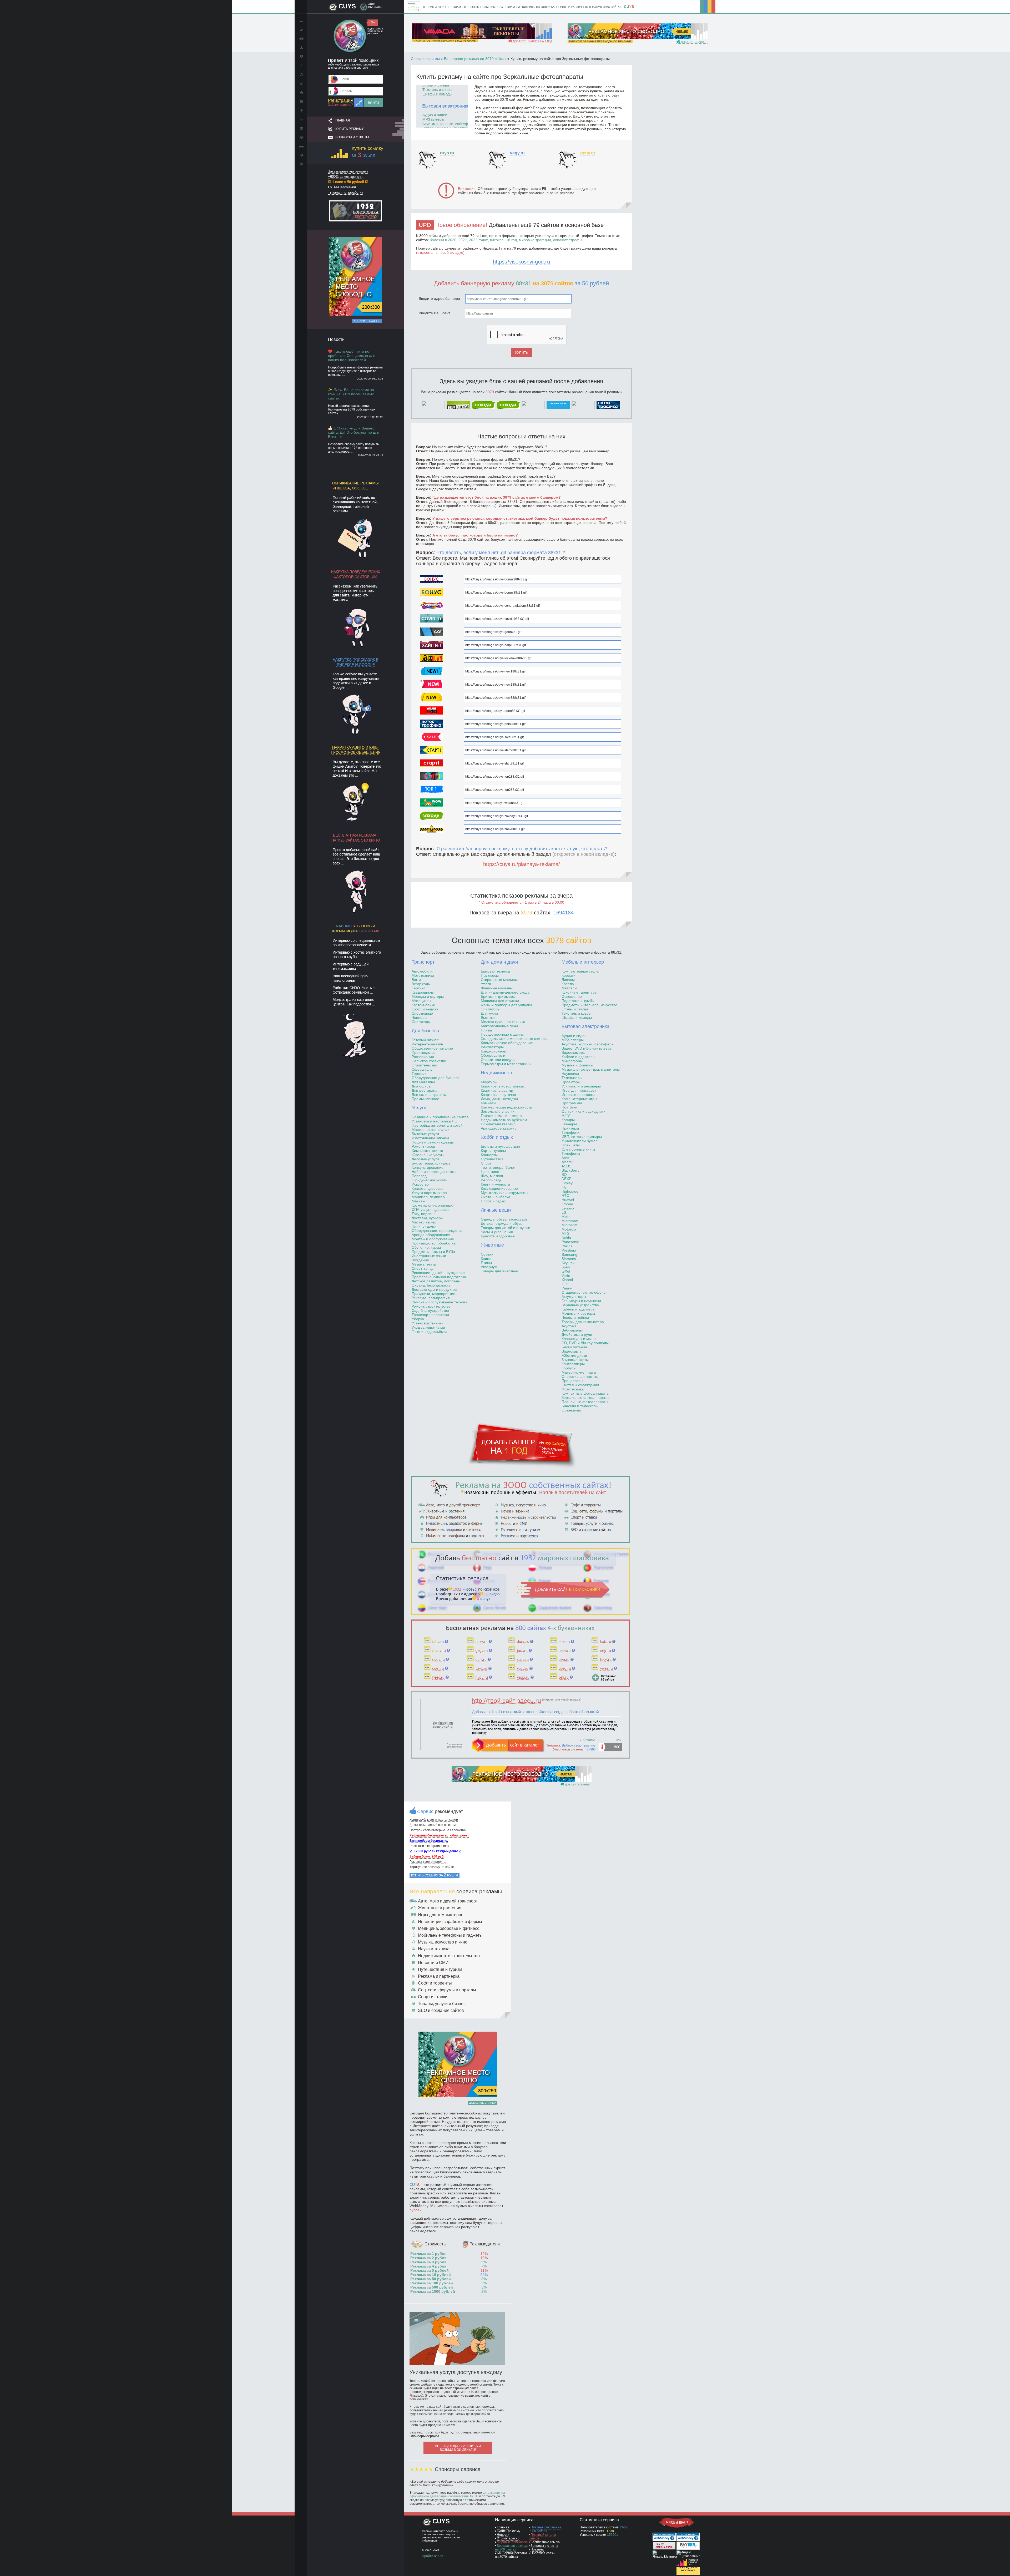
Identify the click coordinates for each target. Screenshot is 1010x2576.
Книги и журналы (495, 1184)
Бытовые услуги (425, 1134)
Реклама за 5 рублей (430, 2270)
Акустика (569, 1326)
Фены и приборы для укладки (506, 1005)
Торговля (420, 1074)
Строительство (424, 1065)
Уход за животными (428, 1327)
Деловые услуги (425, 1159)
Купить (522, 353)
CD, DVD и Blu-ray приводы (585, 1343)
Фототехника (573, 1389)
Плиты (486, 1030)
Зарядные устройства (580, 1305)
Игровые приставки (578, 1095)
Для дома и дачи (499, 962)
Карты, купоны (493, 1151)
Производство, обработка (434, 1243)
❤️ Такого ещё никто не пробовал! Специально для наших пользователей (352, 356)
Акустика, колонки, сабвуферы (588, 1044)
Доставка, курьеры (428, 1218)
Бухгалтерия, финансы (431, 1163)
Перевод (419, 1176)
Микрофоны (572, 1061)
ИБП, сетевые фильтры (582, 1137)
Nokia (566, 1238)
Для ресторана (425, 1090)
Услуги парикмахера (429, 1193)
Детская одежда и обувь (502, 1223)
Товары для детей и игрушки (506, 1228)
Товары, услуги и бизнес (442, 2004)
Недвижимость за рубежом (504, 1120)
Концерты (489, 1155)
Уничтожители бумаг (579, 1141)
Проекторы (571, 1082)
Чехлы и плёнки (575, 1318)
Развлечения (423, 1057)
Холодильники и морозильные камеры (514, 1039)
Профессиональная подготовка (439, 1277)
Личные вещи (496, 1210)
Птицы (486, 1263)
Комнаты (488, 1103)
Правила (537, 2549)
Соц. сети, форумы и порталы (447, 1990)
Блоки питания (574, 1347)
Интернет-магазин (427, 1044)
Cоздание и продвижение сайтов (440, 1117)
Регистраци (341, 100)
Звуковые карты (575, 1360)
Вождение (420, 1260)
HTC (565, 1196)
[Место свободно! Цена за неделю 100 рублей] (629, 38)
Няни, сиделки (424, 1226)
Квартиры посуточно (498, 1095)
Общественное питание (432, 1048)
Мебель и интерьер (583, 962)
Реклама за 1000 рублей (433, 2291)
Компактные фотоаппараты (585, 1393)
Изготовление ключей (430, 1138)
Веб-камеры (572, 1330)
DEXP (566, 1179)
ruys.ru (447, 153)
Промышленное (425, 1099)
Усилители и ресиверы (581, 1086)
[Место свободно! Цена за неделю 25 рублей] (356, 315)
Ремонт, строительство (431, 1306)
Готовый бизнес (425, 1040)
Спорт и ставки (433, 1997)
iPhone (567, 1204)
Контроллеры (573, 1364)
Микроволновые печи (499, 1026)
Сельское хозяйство (429, 1061)
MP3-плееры (573, 1040)
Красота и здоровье (498, 1236)
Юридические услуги (430, 1180)
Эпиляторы (491, 1009)
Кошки (486, 1258)
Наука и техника (434, 1949)
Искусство (420, 1184)
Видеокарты (572, 1351)
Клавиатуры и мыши (579, 1339)
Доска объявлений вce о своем (433, 1825)
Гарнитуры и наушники (581, 1301)
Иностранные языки (429, 1256)
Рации (567, 1288)
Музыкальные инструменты (504, 1193)
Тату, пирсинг (423, 1214)
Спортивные (422, 1013)
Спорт (486, 1163)
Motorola (569, 1229)
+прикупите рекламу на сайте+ (433, 1867)
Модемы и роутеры (578, 1313)
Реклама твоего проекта (428, 1862)
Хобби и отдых (497, 1137)
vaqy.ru (517, 153)
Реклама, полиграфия (431, 1298)
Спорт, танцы (423, 1268)
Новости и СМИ (433, 1963)
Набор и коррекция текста (434, 1172)
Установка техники (428, 1323)
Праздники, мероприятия (433, 1294)
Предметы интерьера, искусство (589, 1005)
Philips (567, 1246)
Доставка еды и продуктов (434, 1289)
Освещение (572, 996)
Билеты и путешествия (500, 1146)
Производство (424, 1052)
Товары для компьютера (583, 1322)
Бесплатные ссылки (546, 2542)
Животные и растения (440, 1908)
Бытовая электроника (585, 1026)
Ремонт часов (423, 1146)
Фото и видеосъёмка (430, 1332)
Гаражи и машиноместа (501, 1116)
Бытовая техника (495, 971)
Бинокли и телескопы (580, 1406)
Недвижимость (497, 1073)
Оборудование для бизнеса (436, 1078)
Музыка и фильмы (577, 1065)
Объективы (571, 1410)
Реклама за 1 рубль (428, 2254)
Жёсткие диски (574, 1355)
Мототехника (423, 975)
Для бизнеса (425, 1031)
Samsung (569, 1254)
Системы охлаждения (580, 1385)
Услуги (419, 1108)
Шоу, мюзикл (492, 1176)
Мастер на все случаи (431, 1130)
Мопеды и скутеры (428, 996)
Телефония (572, 1132)
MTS (565, 1233)
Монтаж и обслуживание (433, 1239)
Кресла (568, 984)
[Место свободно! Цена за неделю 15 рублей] (513, 1781)
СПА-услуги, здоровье (431, 1209)
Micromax (570, 1221)
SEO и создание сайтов (441, 2010)
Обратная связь (542, 2553)
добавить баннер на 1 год (532, 41)
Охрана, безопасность (431, 1285)
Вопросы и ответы (352, 137)
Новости (503, 2535)
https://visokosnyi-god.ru (521, 262)
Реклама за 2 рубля (428, 2258)
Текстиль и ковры (576, 1013)
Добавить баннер (367, 321)
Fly (564, 1187)
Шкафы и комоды (577, 1018)
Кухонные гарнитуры (579, 992)
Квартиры (489, 1082)
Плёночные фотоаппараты (585, 1402)
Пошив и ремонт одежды (433, 1142)
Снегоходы (421, 1022)
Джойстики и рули (577, 1334)
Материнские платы (579, 1372)
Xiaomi (567, 1280)
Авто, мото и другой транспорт (448, 1901)
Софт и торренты (435, 1983)
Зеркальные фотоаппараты (585, 1398)
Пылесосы (490, 975)
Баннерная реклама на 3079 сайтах (475, 59)
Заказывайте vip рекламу (348, 171)
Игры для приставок (579, 1090)
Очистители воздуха (498, 1060)
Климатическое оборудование (507, 1043)
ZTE (565, 1284)
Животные (492, 1245)
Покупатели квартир (498, 1124)
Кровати (569, 975)
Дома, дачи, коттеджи (499, 1099)
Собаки (487, 1254)
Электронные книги (578, 1149)
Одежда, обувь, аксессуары (505, 1219)
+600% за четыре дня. (346, 177)
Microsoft (569, 1225)
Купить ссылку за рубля (435, 1875)
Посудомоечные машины (503, 1034)
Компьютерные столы (580, 971)
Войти (373, 103)
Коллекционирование (499, 1188)
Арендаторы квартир (499, 1128)
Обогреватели (493, 1055)
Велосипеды (492, 1180)
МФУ (566, 1116)
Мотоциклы (421, 1001)
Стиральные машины (499, 980)
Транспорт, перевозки (430, 1315)
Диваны (568, 980)
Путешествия (492, 1159)
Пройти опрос (432, 2556)
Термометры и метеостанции (506, 1064)
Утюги (486, 984)
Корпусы (569, 1368)
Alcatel (567, 1162)
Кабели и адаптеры (578, 1057)
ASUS (566, 1166)
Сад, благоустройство (430, 1310)
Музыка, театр (424, 1264)
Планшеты (571, 1145)
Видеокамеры (574, 1052)
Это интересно (508, 2538)
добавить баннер (694, 42)
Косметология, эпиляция (433, 1205)
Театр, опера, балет (498, 1167)
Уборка (418, 1319)
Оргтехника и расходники (584, 1111)
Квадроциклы (423, 992)
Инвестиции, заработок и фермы (450, 1922)
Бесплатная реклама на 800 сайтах (512, 2548)
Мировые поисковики (513, 2542)
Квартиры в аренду (497, 1090)
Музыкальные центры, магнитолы (591, 1069)
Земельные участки (498, 1111)
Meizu (567, 1217)
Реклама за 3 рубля (428, 2262)
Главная (343, 120)
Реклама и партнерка (439, 1976)
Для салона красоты (429, 1095)
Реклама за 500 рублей (432, 2287)
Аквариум (489, 1267)
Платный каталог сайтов (542, 2537)
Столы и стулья (575, 1009)
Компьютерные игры (579, 1099)
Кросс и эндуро (425, 1009)
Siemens (569, 1259)
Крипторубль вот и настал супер (434, 1820)
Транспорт (423, 962)
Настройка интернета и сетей (437, 1125)
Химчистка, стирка (427, 1151)
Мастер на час (424, 1222)
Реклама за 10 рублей (431, 2275)
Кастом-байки (423, 1005)
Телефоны (571, 1153)
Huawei (568, 1200)
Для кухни (489, 1013)
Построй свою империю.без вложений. (438, 1830)
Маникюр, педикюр (428, 1197)
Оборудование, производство (437, 1231)
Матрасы (569, 988)
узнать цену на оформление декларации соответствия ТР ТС (457, 2494)
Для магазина (423, 1082)
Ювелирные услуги (428, 1155)
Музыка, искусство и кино (443, 1942)
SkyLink (568, 1263)
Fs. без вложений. (342, 187)
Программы (572, 1103)
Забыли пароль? (340, 105)
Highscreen (571, 1191)
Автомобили (422, 971)
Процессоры (572, 1381)
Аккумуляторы (574, 1297)
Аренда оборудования (431, 1235)
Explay (567, 1183)
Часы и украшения (497, 1232)
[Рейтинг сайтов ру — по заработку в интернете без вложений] (688, 2565)
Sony (566, 1267)
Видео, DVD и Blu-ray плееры (587, 1048)
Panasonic (570, 1242)
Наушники (570, 1074)
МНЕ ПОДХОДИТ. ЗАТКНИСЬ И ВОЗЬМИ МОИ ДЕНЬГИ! (458, 2448)
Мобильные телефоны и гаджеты (450, 1935)
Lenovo (568, 1208)
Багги (416, 980)
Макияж (418, 1201)
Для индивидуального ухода (505, 992)
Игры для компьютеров (441, 1915)
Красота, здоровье (428, 1188)
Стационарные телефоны (584, 1292)
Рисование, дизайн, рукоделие (438, 1273)
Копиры (568, 1120)
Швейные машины (497, 988)
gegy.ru (588, 153)
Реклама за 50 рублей (431, 2279)
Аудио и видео (574, 1036)
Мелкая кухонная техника (503, 1022)
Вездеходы (421, 984)
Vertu (566, 1276)
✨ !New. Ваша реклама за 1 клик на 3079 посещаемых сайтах (353, 394)
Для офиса (421, 1086)
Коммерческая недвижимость (506, 1107)
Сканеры (569, 1124)
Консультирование (428, 1167)
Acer (565, 1158)
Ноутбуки (569, 1107)
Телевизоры (572, 1078)
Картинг (418, 988)
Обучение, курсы (426, 1247)
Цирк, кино (490, 1172)
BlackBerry (570, 1170)
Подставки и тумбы (578, 1001)
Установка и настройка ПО (435, 1121)
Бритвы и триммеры (498, 996)
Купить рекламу (350, 129)
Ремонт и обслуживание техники (440, 1302)
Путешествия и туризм (440, 1969)
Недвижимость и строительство (449, 1956)
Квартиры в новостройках (503, 1086)
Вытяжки (488, 1018)
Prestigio (569, 1250)
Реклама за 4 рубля (428, 2266)
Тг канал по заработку (346, 192)
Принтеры (570, 1128)
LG (564, 1212)
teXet (566, 1271)
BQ (564, 1175)
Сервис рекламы (425, 59)
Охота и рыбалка (496, 1197)
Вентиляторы (492, 1047)
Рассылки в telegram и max (429, 1846)
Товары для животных (500, 1271)
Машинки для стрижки (500, 1001)
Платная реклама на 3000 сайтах (545, 2529)
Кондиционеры (494, 1051)
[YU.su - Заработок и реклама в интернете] (688, 2574)
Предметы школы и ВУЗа (433, 1252)
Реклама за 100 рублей (432, 2283)
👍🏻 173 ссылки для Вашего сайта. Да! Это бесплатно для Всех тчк (354, 432)
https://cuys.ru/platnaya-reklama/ (522, 864)
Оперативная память (580, 1376)
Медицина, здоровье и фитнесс (449, 1928)
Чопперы (419, 1018)
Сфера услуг (423, 1069)
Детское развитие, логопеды (436, 1281)
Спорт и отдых (493, 1201)
